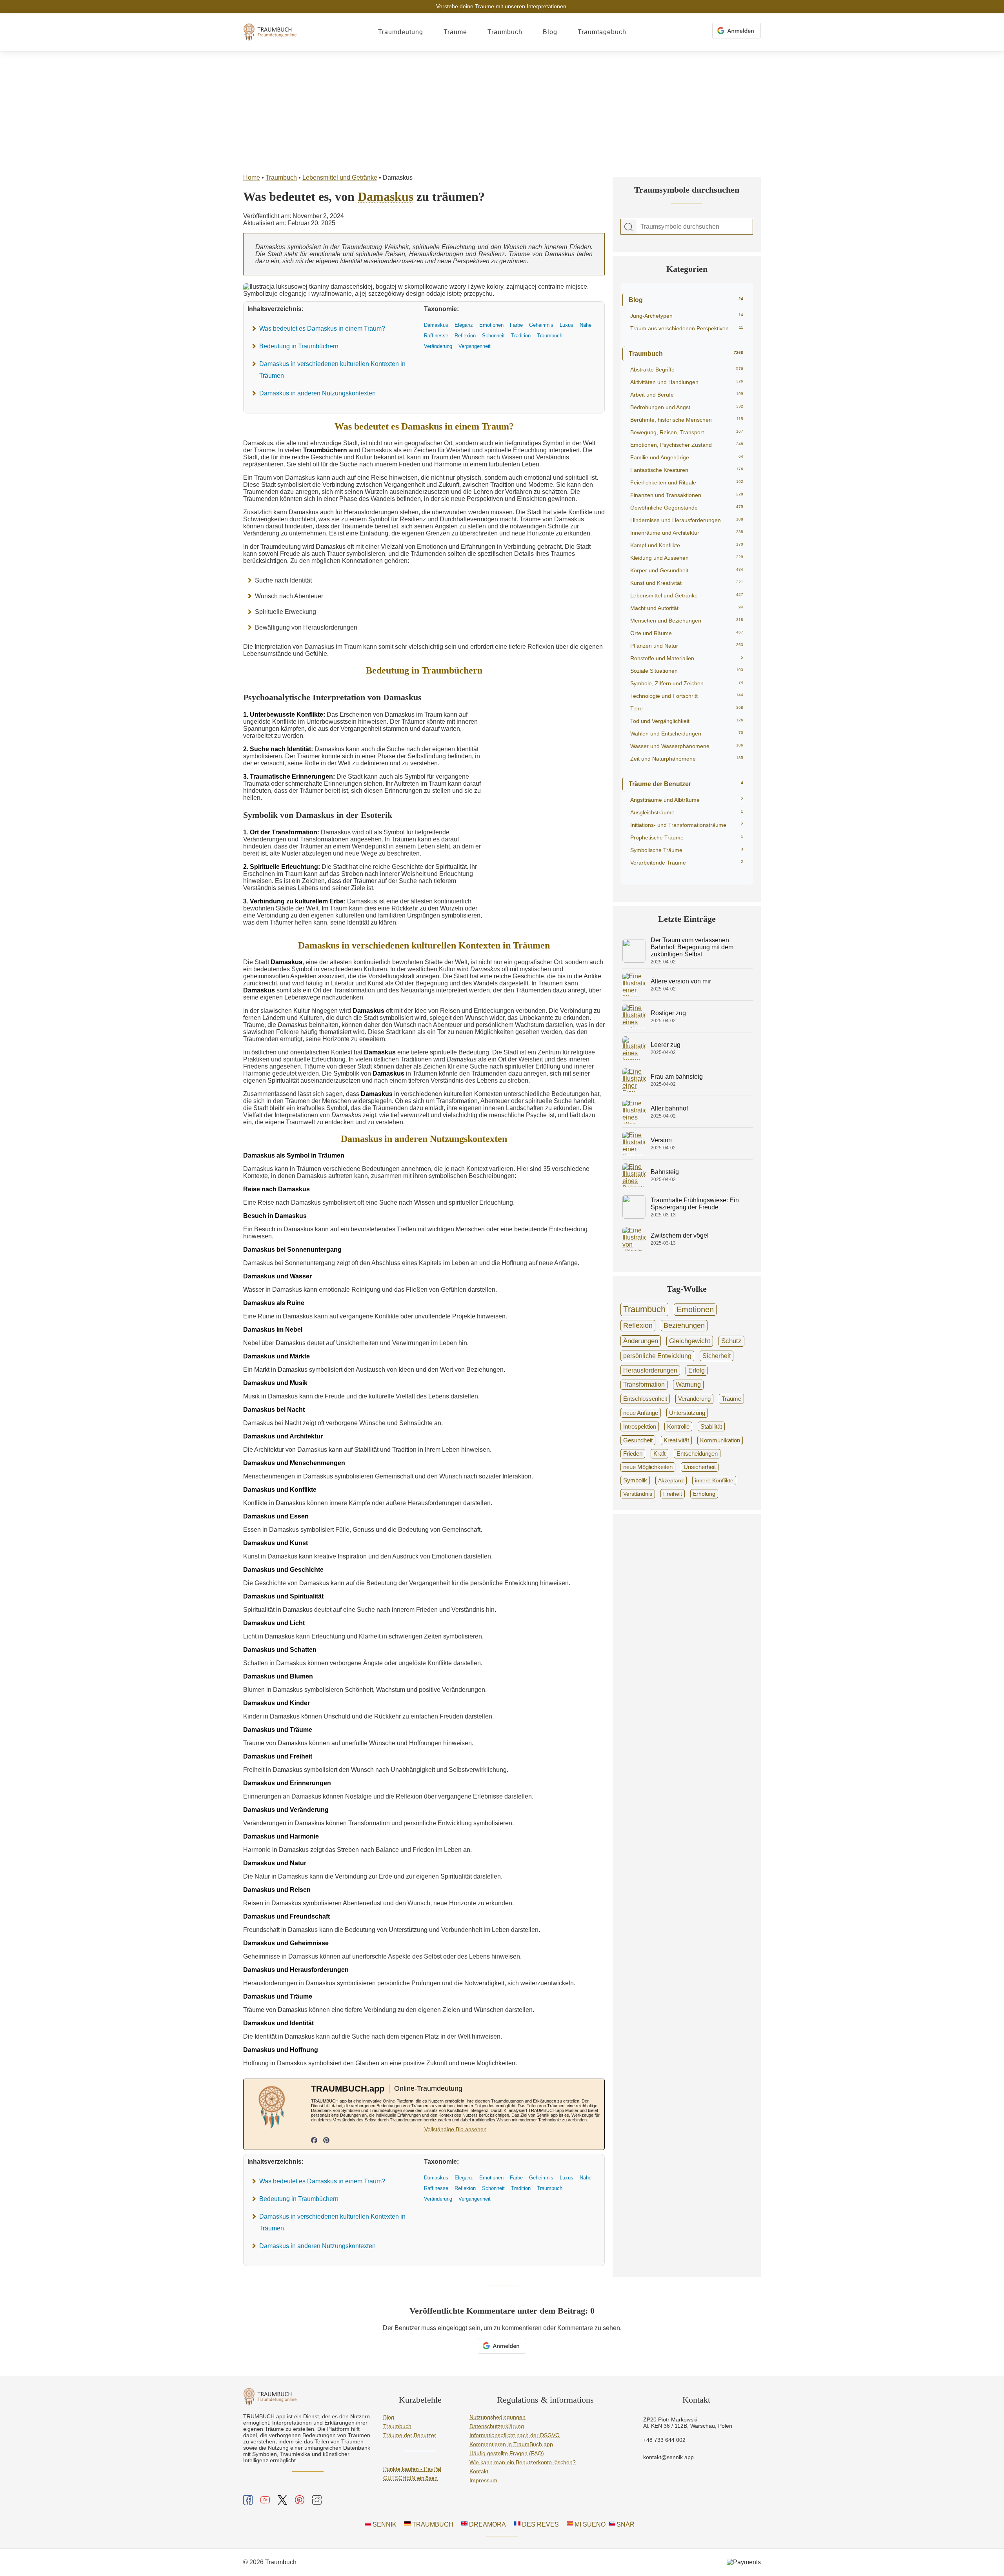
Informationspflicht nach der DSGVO (515, 2435)
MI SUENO (589, 2524)
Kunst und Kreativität (687, 583)
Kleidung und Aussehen (687, 558)
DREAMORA (487, 2524)
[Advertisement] (502, 110)
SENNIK (384, 2524)
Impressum (483, 2480)
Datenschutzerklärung (497, 2426)
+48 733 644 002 (664, 2440)
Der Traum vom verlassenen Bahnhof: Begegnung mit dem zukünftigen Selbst (692, 947)
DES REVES (540, 2524)
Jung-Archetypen (687, 316)
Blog (550, 32)
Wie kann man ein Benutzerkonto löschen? (523, 2462)
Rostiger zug (668, 1013)
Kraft (659, 1454)
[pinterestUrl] (326, 2141)
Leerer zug (666, 1045)
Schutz (731, 1341)
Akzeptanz (671, 1480)
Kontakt (479, 2471)
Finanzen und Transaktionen (687, 495)
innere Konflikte (714, 1480)
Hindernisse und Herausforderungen (687, 520)
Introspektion (640, 1426)
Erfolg (697, 1370)
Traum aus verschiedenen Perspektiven (687, 328)
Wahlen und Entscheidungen (687, 734)
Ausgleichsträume (687, 812)
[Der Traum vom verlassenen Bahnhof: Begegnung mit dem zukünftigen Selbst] (634, 960)
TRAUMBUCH (432, 2524)
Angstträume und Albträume (687, 800)
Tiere (687, 708)
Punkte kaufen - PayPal (412, 2469)
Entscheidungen (697, 1454)
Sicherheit (717, 1356)
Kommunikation (720, 1440)
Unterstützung (687, 1413)
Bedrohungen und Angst (687, 407)
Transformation (644, 1384)
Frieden (633, 1454)
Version (661, 1140)
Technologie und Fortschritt (687, 696)
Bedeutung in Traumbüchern (299, 346)
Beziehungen (684, 1325)
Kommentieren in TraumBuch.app (511, 2444)
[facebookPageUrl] (314, 2141)
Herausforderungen (650, 1370)
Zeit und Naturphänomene (687, 759)
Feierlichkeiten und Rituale (687, 482)
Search (629, 227)
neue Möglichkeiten (648, 1467)
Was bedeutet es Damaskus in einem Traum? (322, 329)
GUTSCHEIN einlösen (410, 2478)
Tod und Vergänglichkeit (687, 721)
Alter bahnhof (669, 1108)
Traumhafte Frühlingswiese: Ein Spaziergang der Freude (695, 1204)
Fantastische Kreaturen (687, 470)
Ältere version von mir (681, 981)
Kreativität (676, 1440)
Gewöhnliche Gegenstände (687, 508)
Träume (455, 32)
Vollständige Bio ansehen (456, 2129)
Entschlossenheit (645, 1399)
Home (252, 177)
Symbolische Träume (687, 850)
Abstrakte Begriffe (687, 370)
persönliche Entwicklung (657, 1356)
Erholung (704, 1494)
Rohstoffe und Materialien (687, 658)
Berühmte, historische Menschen (687, 420)
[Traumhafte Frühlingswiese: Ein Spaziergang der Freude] (634, 1217)
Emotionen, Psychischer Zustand (687, 445)
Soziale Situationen (687, 671)
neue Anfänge (641, 1413)
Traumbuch (505, 32)
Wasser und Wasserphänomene (687, 746)
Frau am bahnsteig (677, 1077)
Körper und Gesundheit (687, 570)
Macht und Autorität (687, 608)
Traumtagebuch (602, 32)
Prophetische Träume (687, 837)
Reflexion (638, 1325)
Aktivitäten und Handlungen (687, 382)
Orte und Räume (687, 633)
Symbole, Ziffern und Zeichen (687, 683)
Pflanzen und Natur (687, 646)
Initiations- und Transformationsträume (687, 825)
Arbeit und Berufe (687, 395)
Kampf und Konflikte (687, 545)
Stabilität (711, 1426)
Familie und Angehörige (687, 457)
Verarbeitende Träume (687, 863)
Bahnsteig (665, 1172)
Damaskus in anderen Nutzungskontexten (317, 393)
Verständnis (638, 1494)
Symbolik (635, 1480)
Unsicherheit (700, 1467)
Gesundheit (638, 1440)
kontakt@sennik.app (668, 2457)
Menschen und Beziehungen (687, 621)
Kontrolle (678, 1426)
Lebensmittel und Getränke (340, 177)
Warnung (688, 1384)
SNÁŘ (625, 2524)
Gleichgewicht (690, 1341)
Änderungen (641, 1341)
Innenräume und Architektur (687, 533)
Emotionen (695, 1309)
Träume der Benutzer (686, 784)
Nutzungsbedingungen (497, 2417)
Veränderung (694, 1399)
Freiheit (673, 1494)
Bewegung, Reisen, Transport (687, 432)
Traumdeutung (401, 32)
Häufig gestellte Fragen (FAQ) (507, 2453)
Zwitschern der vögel (680, 1235)
